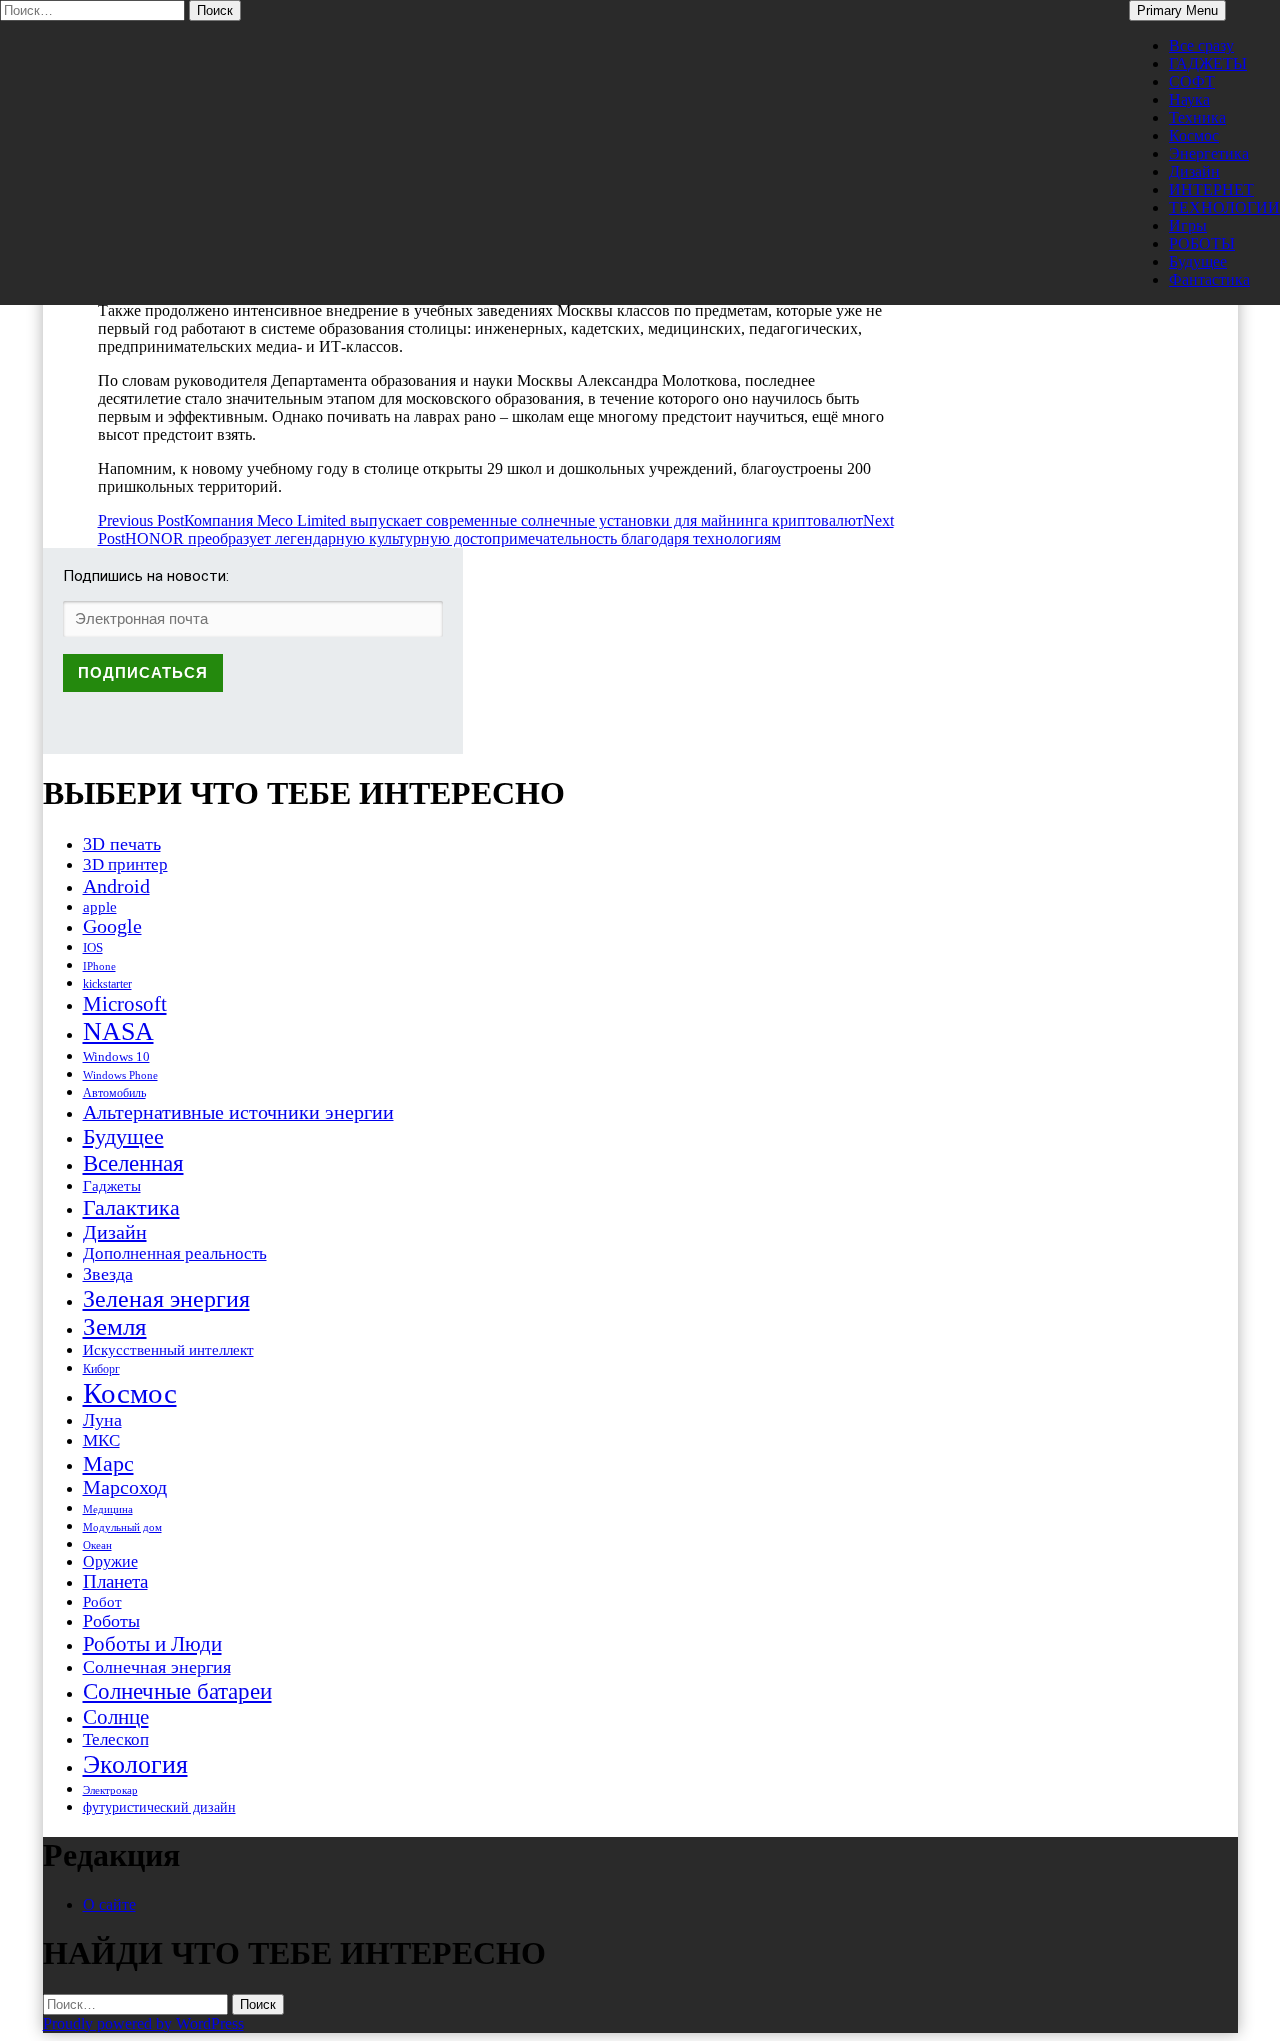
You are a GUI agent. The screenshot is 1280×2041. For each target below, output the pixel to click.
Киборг (101, 1369)
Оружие (110, 1561)
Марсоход (125, 1487)
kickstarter (107, 984)
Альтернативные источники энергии (238, 1112)
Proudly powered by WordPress (143, 2023)
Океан (97, 1545)
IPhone (99, 966)
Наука (1189, 99)
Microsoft (125, 1004)
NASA (118, 1031)
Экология (135, 1764)
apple (100, 907)
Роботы (111, 1621)
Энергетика (1209, 153)
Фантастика (1209, 279)
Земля (115, 1326)
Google (112, 926)
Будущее (1198, 261)
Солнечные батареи (177, 1691)
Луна (102, 1420)
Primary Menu (1177, 10)
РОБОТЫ (1202, 243)
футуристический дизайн (159, 1807)
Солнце (116, 1717)
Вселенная (133, 1163)
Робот (102, 1601)
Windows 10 (116, 1056)
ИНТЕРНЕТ (1211, 189)
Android (116, 886)
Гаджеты (112, 1185)
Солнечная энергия (157, 1667)
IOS (93, 947)
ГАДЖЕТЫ (1208, 63)
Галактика (131, 1207)
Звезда (108, 1274)
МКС (101, 1440)
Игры (1188, 225)
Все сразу (1201, 45)
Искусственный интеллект (168, 1350)
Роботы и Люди (152, 1644)
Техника (1197, 117)
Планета (115, 1581)
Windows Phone (120, 1075)
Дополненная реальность (175, 1253)
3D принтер (125, 864)
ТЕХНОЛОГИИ (1224, 207)
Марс (108, 1463)
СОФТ (1192, 81)
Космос (1194, 135)
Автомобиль (114, 1093)
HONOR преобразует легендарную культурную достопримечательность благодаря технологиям (496, 529)
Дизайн (1194, 171)
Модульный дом (122, 1527)
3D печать (122, 844)
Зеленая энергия (166, 1298)
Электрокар (110, 1790)
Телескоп (116, 1739)
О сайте (109, 1904)
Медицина (108, 1509)
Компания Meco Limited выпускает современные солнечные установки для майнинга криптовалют (480, 520)
